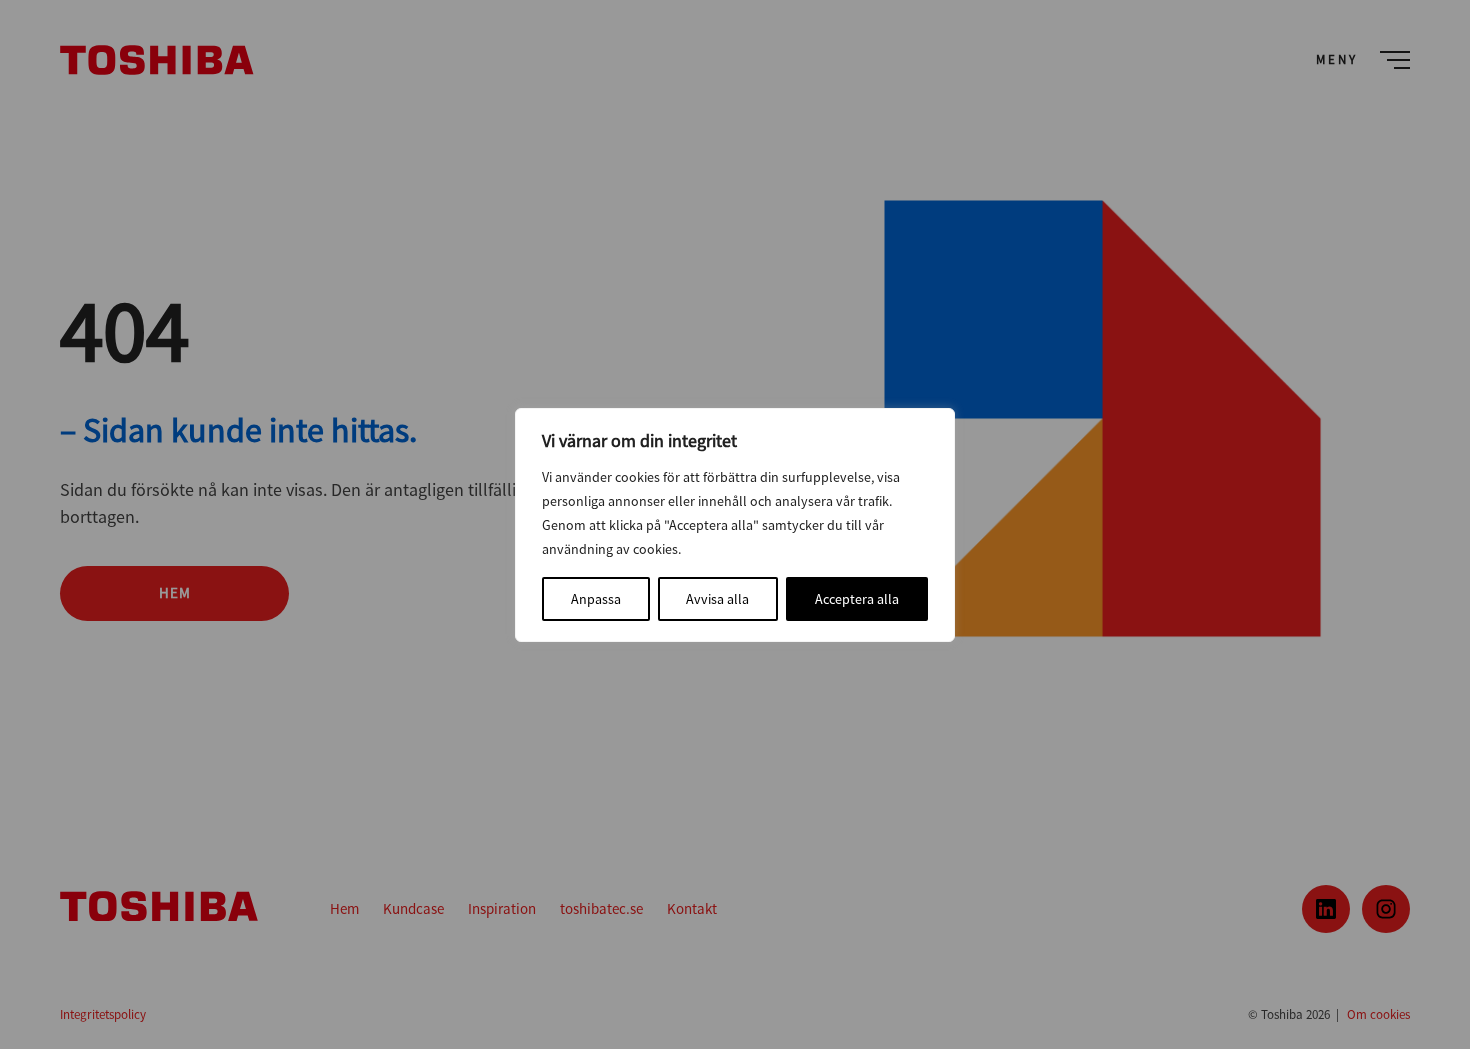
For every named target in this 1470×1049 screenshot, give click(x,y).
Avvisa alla (717, 599)
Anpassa (596, 599)
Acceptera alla (857, 599)
